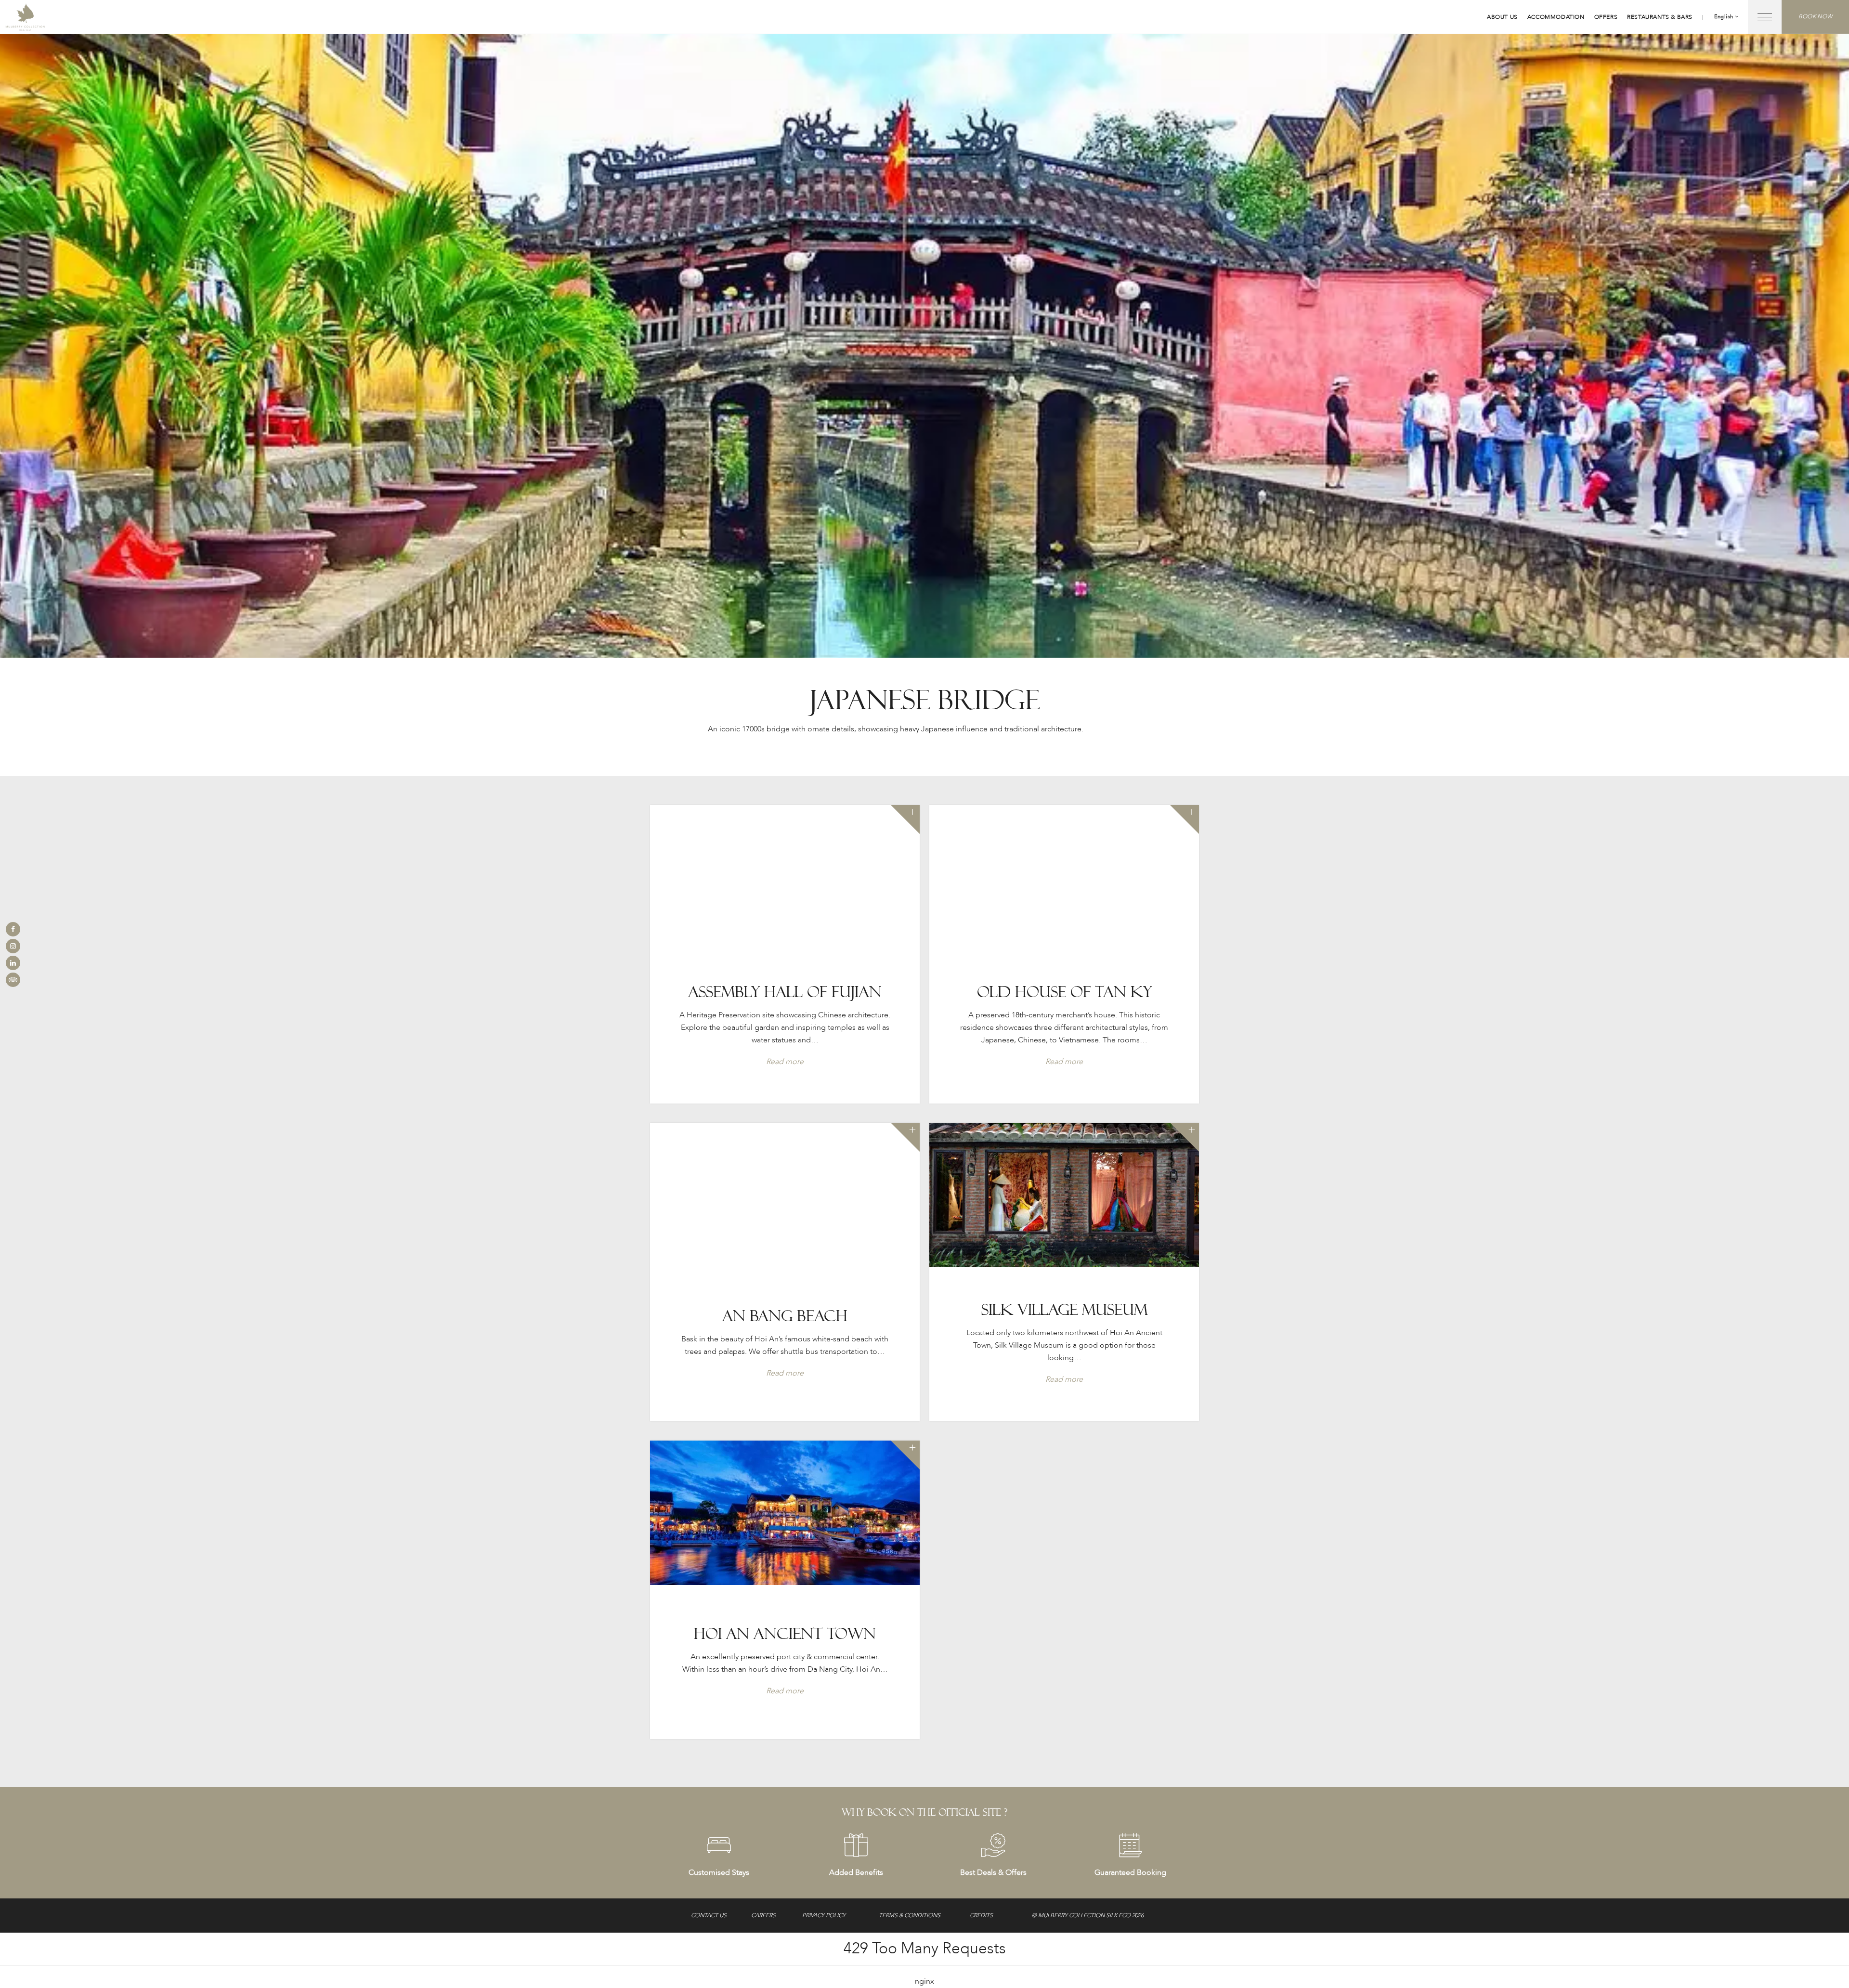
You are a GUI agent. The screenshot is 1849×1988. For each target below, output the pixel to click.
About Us (1502, 17)
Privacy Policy (824, 1915)
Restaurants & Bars (1660, 17)
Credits (981, 1915)
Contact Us (709, 1915)
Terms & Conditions (910, 1915)
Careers (763, 1915)
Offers (1606, 17)
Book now (1816, 16)
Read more (785, 1062)
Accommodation (1556, 17)
